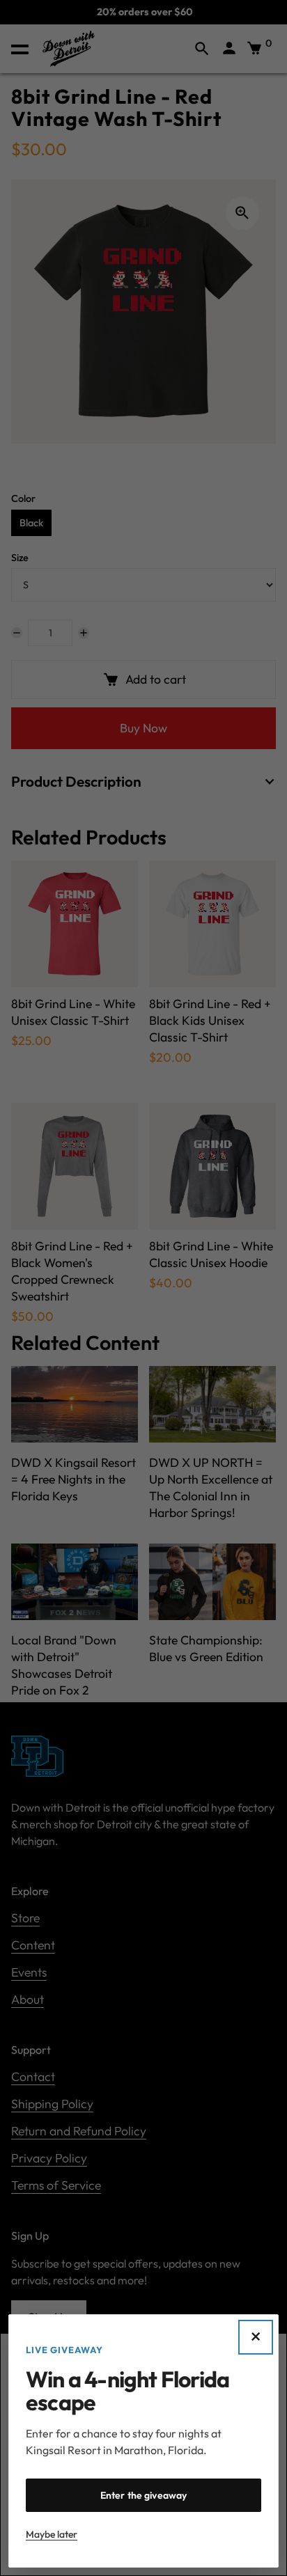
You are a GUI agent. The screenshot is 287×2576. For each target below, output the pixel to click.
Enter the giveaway (144, 2495)
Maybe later (52, 2534)
